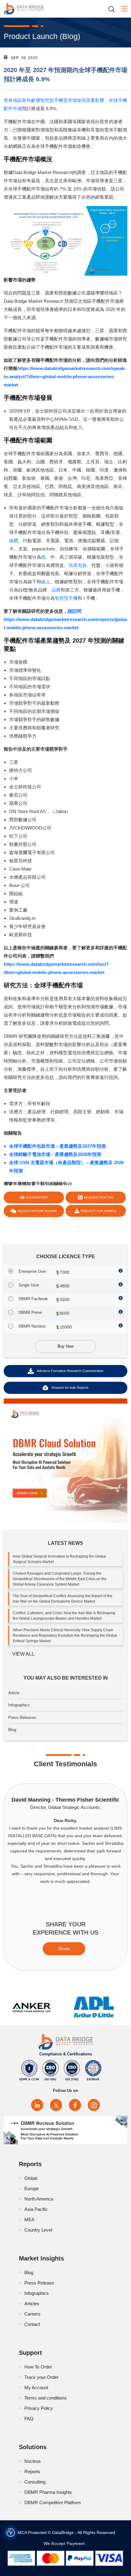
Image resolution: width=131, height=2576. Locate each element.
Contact (32, 2324)
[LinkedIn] (37, 2105)
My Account (36, 2388)
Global (31, 2178)
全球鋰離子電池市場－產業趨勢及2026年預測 (55, 1154)
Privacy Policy (39, 2408)
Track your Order (41, 2377)
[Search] (114, 9)
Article (14, 1693)
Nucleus (33, 2461)
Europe (32, 2189)
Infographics (19, 1705)
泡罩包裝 (78, 565)
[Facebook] (75, 2105)
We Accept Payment (66, 2543)
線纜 (14, 541)
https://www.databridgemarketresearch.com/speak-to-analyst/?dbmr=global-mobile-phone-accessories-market (65, 377)
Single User (29, 1285)
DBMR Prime (30, 1312)
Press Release (39, 2283)
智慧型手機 (66, 598)
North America (39, 2199)
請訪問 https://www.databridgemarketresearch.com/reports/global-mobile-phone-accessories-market (65, 619)
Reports (32, 2471)
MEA (29, 2220)
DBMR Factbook (33, 1299)
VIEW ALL (23, 1654)
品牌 (56, 590)
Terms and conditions (46, 2398)
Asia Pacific (36, 2209)
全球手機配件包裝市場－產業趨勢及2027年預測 (57, 1146)
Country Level (38, 2230)
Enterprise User (32, 1271)
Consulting (35, 2482)
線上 (46, 582)
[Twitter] (56, 2105)
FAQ (29, 2419)
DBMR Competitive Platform (53, 2503)
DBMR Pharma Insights (48, 2492)
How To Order (38, 2367)
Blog (12, 1730)
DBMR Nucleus (32, 1326)
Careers (32, 2314)
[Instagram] (94, 2105)
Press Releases (22, 1717)
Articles (32, 2304)
